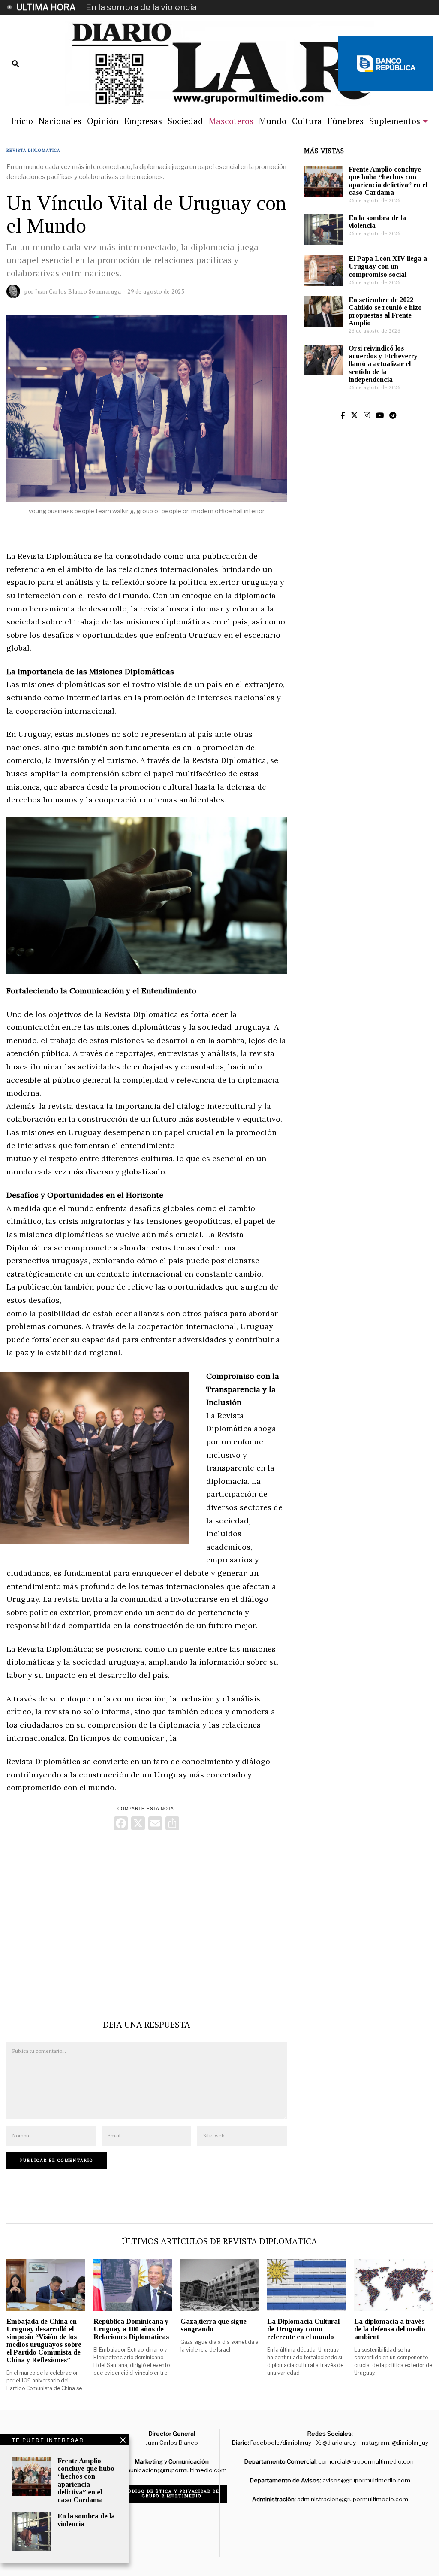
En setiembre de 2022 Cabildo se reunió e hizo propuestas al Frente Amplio (385, 311)
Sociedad (185, 121)
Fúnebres (346, 121)
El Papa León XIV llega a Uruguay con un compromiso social (388, 266)
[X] (138, 1824)
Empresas (143, 121)
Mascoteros (231, 121)
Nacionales (60, 121)
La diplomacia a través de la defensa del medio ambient (390, 2329)
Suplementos (395, 121)
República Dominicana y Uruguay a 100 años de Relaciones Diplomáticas (131, 2329)
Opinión (103, 121)
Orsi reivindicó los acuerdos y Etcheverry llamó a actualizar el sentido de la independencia (383, 364)
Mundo (273, 121)
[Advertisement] (146, 1916)
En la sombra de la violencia (141, 7)
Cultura (307, 121)
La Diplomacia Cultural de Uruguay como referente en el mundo (303, 2329)
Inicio (22, 121)
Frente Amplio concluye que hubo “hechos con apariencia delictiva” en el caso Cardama (388, 181)
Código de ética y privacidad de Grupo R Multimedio (172, 2494)
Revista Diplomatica (33, 150)
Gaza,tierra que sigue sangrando (213, 2325)
